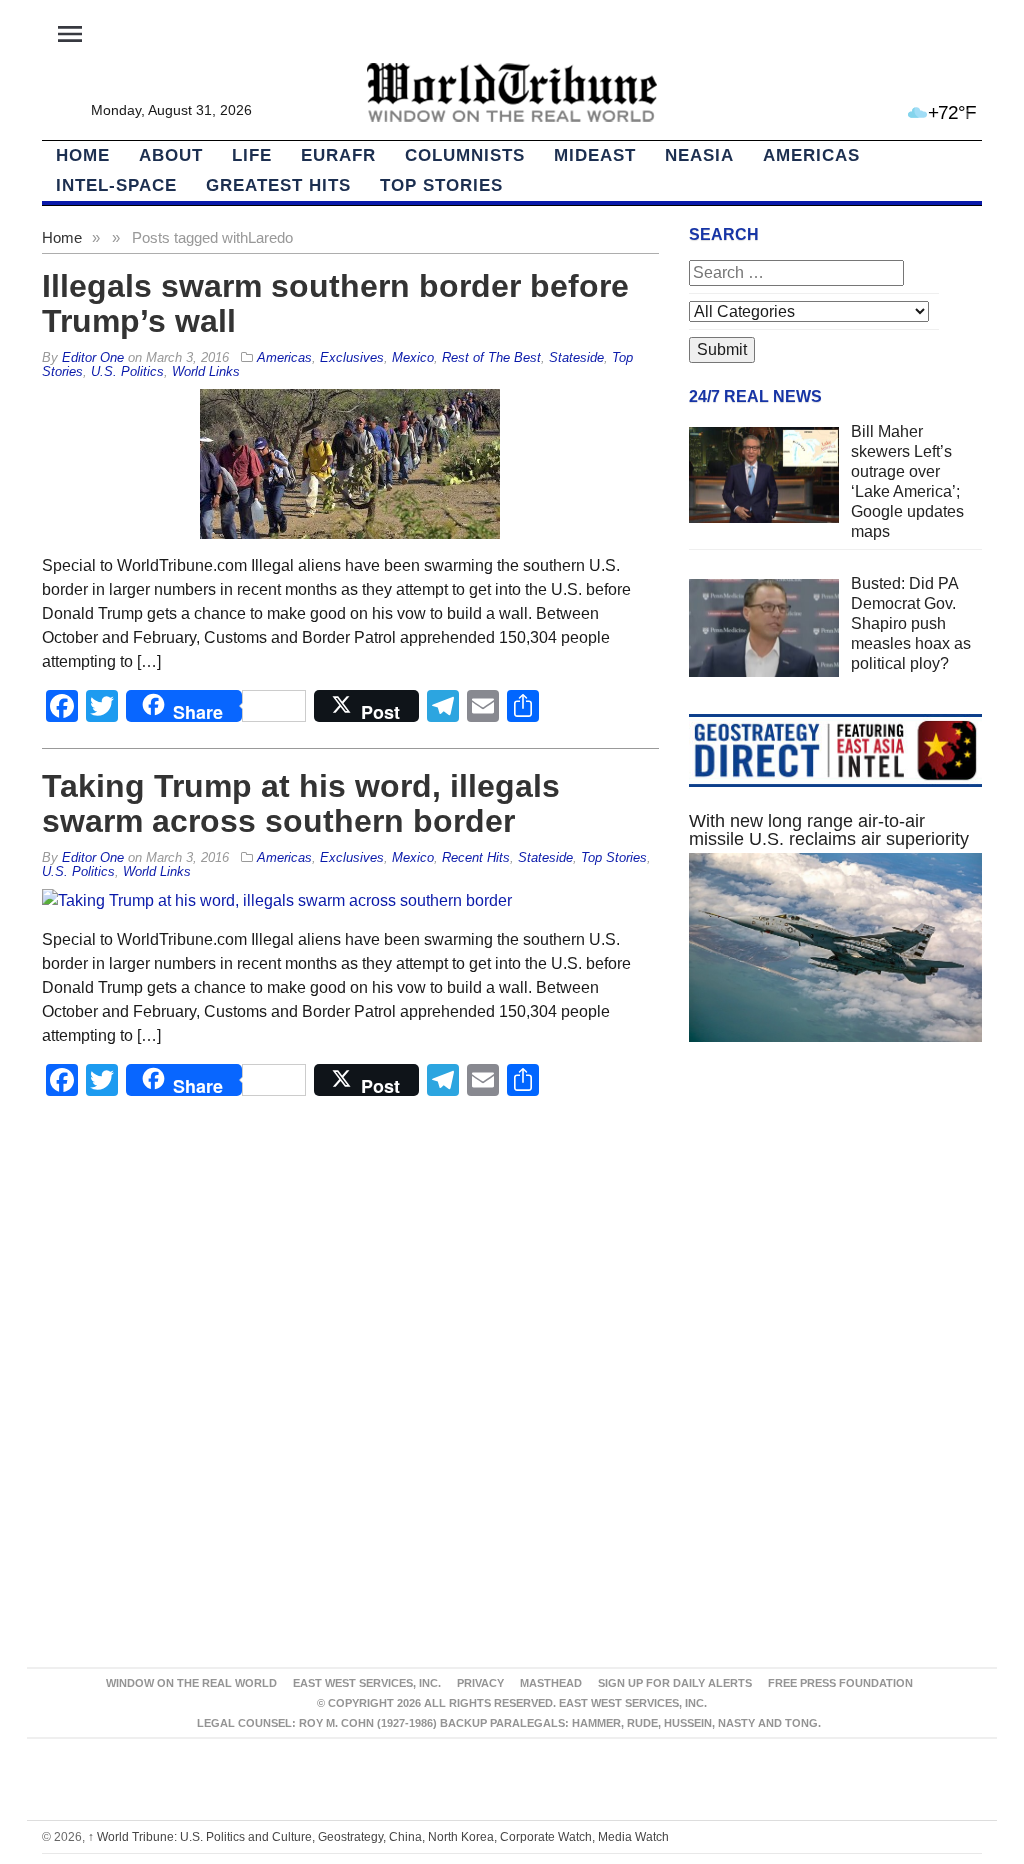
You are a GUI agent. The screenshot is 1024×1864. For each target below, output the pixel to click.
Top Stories (441, 185)
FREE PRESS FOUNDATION (840, 1683)
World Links (206, 371)
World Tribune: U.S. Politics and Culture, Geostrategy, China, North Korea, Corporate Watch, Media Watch (378, 1837)
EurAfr (338, 155)
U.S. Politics (127, 371)
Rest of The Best (491, 357)
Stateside (576, 357)
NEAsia (699, 155)
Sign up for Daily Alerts (675, 1683)
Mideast (595, 155)
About (171, 155)
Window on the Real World (191, 1683)
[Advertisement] (835, 1232)
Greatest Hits (278, 185)
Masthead (551, 1683)
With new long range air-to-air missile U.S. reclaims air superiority (829, 830)
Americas (811, 155)
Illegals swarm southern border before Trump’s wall (335, 303)
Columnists (465, 155)
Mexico (413, 357)
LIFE (252, 155)
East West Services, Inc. (367, 1683)
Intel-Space (116, 185)
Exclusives (352, 357)
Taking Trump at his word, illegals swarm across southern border (301, 803)
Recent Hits (476, 857)
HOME (83, 155)
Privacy (480, 1683)
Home (62, 237)
